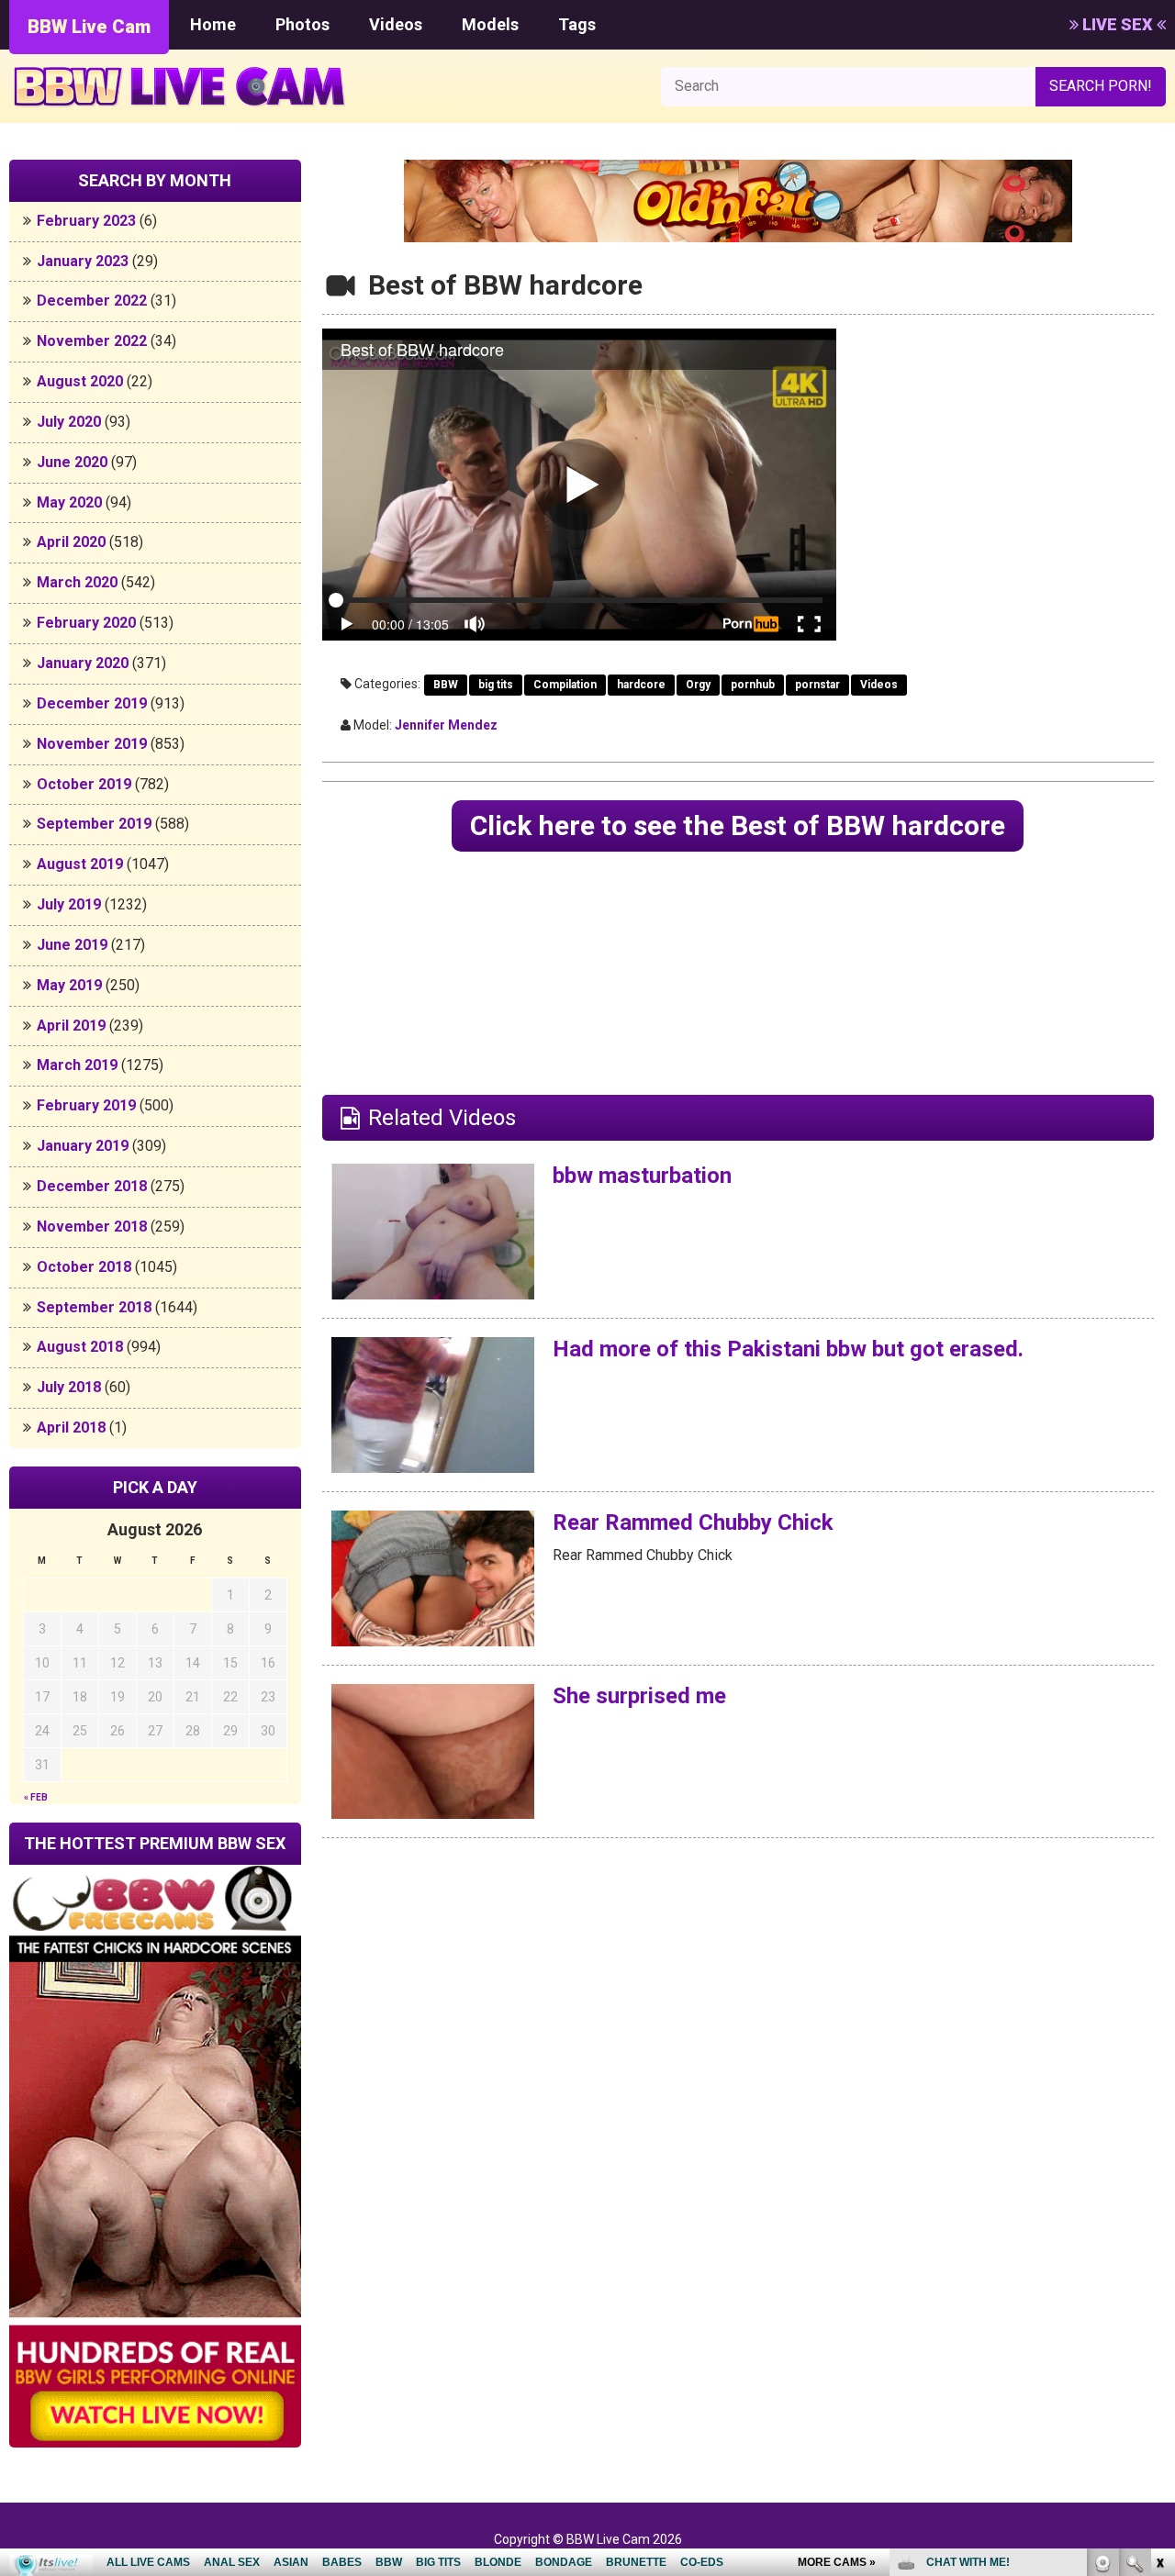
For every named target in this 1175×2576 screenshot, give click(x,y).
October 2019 (84, 784)
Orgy (698, 685)
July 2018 (69, 1387)
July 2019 (69, 904)
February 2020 (86, 623)
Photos (302, 24)
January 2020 (83, 663)
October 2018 (84, 1267)
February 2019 (86, 1105)
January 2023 (83, 261)
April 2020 (71, 542)
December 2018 (92, 1186)
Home (213, 24)
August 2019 (80, 864)
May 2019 (69, 985)
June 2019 (72, 945)
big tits (496, 685)
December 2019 (92, 703)
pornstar (817, 685)
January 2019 (83, 1146)
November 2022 (92, 341)
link (1159, 2289)
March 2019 (77, 1065)
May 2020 (69, 502)
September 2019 (94, 824)
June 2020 (72, 462)
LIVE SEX (1118, 24)
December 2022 (92, 301)
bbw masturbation (642, 1176)
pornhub (753, 685)
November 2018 (92, 1227)
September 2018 (94, 1307)
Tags (577, 24)
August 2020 (80, 381)
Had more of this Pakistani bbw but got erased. (788, 1349)
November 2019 (92, 744)
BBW (446, 685)
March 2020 (77, 582)
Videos (396, 24)
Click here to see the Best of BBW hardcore (738, 825)
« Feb (36, 1797)
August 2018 (80, 1347)
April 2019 (71, 1026)
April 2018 (71, 1427)
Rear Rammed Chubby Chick (693, 1522)
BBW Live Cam (89, 27)
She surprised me (639, 1696)
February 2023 (86, 221)
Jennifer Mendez (446, 725)
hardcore (641, 685)
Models (490, 24)
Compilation (565, 685)
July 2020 (69, 422)
